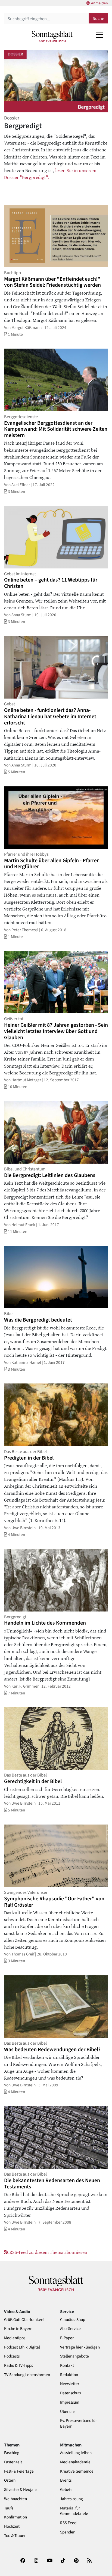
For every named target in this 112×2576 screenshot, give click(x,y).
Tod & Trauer (15, 2536)
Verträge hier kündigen (80, 2347)
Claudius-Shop (73, 2320)
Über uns (68, 2412)
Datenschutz (71, 2393)
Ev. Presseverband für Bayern (78, 2424)
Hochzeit (12, 2526)
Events (66, 2480)
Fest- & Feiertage (19, 2471)
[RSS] (89, 2562)
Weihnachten (15, 2499)
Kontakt (67, 2366)
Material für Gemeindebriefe (74, 2511)
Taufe (9, 2508)
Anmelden (99, 3)
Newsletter (70, 2384)
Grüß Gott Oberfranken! (24, 2320)
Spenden (68, 2532)
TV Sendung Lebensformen (27, 2375)
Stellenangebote (74, 2356)
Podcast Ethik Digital (22, 2347)
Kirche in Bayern (18, 2329)
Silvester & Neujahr (21, 2490)
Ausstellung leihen (76, 2453)
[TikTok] (63, 2562)
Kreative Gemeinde (77, 2471)
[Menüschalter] (99, 35)
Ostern (10, 2480)
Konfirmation (15, 2517)
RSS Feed (68, 2523)
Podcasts (12, 2356)
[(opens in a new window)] (23, 2562)
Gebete (66, 2490)
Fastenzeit (13, 2462)
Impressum (70, 2402)
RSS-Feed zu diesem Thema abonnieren (48, 2252)
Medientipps (15, 2338)
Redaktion (69, 2375)
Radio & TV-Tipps (18, 2366)
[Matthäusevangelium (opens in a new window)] (55, 170)
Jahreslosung (71, 2499)
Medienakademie (75, 2462)
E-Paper (67, 2338)
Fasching (12, 2453)
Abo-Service (70, 2329)
